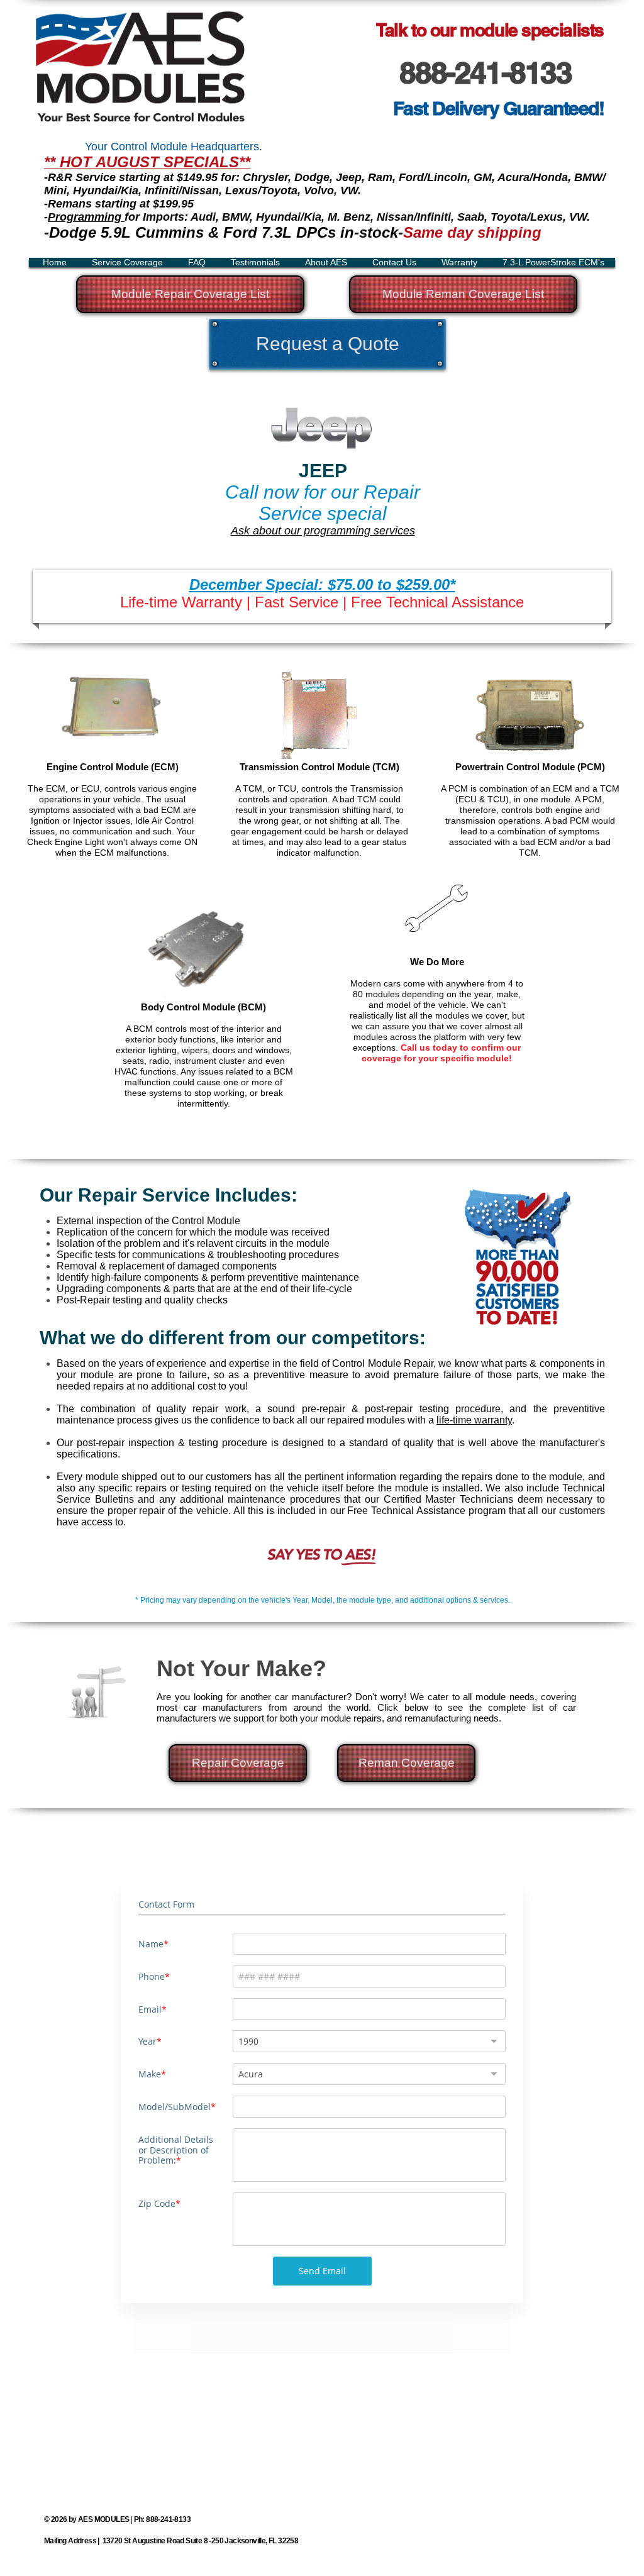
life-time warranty (474, 1420)
